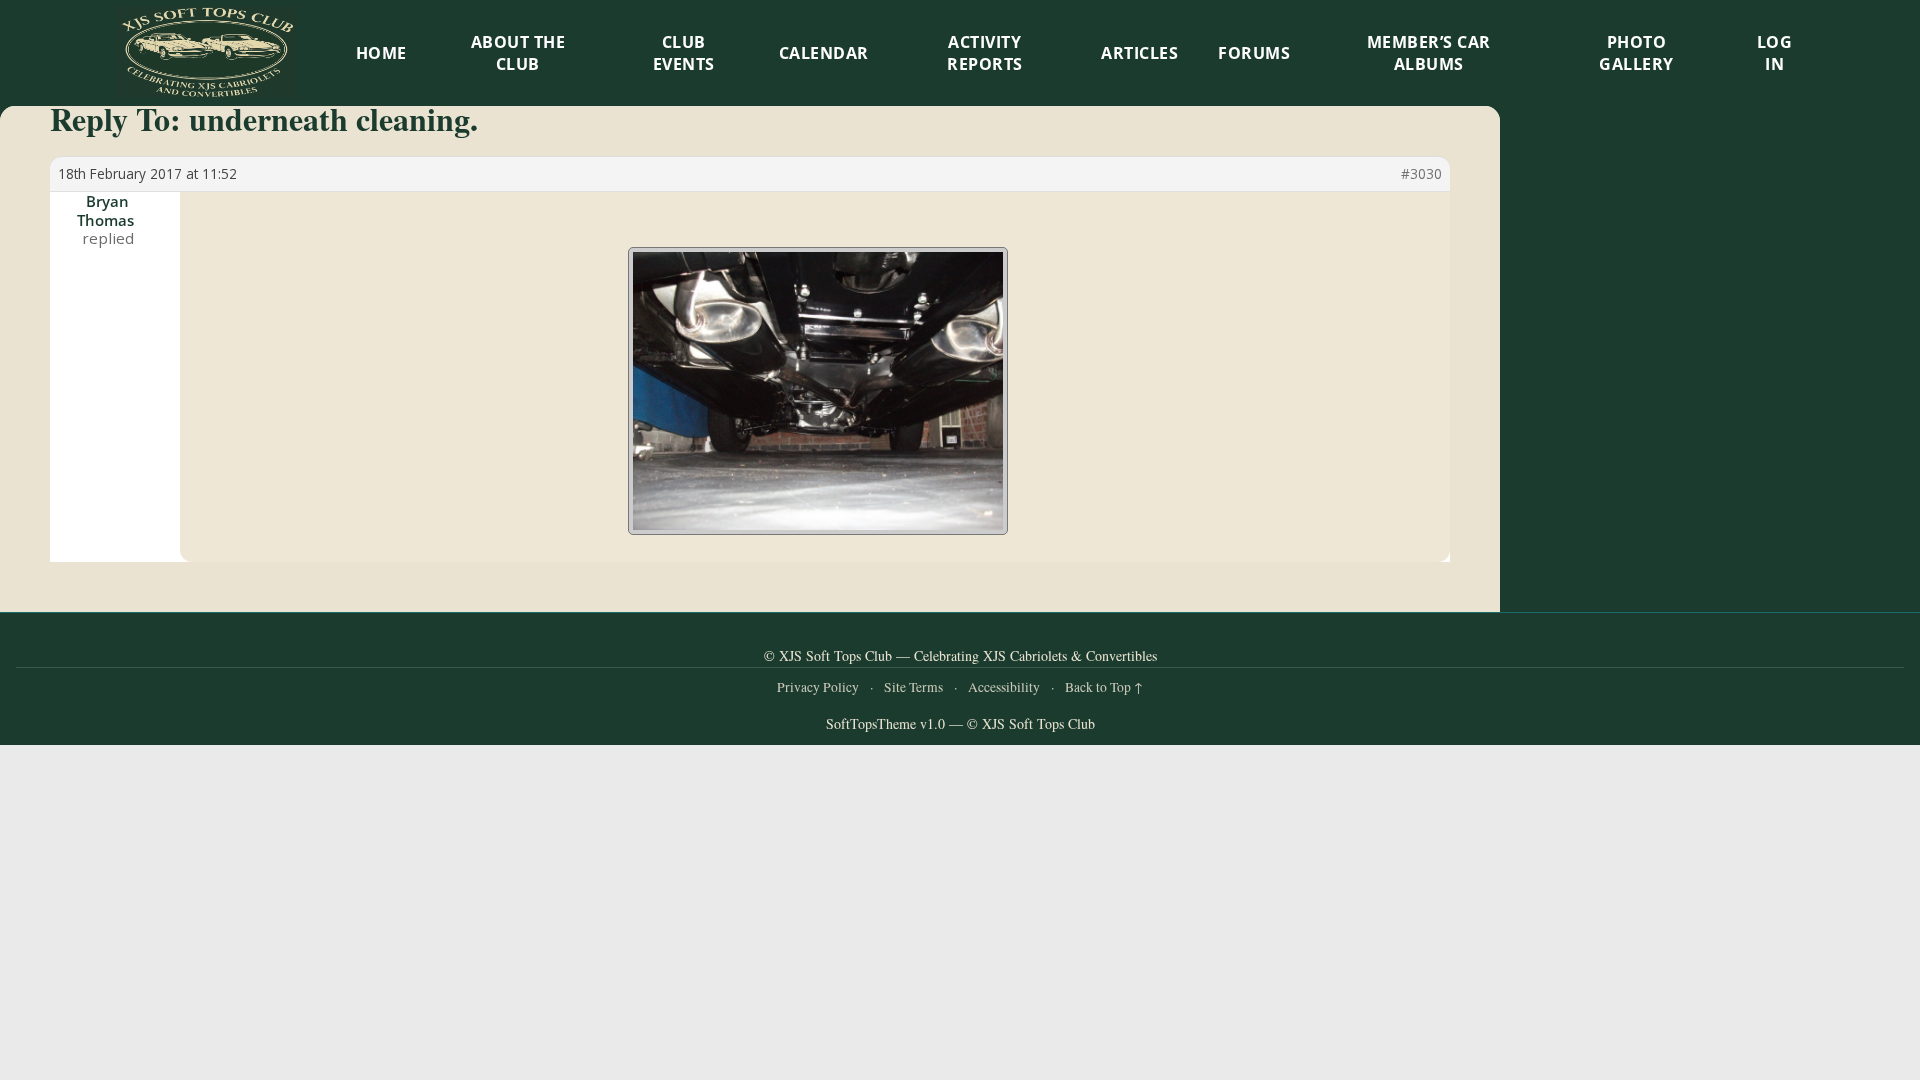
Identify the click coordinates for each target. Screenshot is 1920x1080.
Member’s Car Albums (1429, 53)
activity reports (985, 53)
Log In (1775, 53)
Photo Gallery (1636, 53)
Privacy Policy (818, 687)
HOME (381, 53)
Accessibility (1004, 687)
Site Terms (913, 687)
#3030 (1421, 174)
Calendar (824, 53)
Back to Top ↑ (1104, 687)
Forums (1254, 53)
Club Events (684, 53)
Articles (1139, 53)
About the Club (518, 53)
